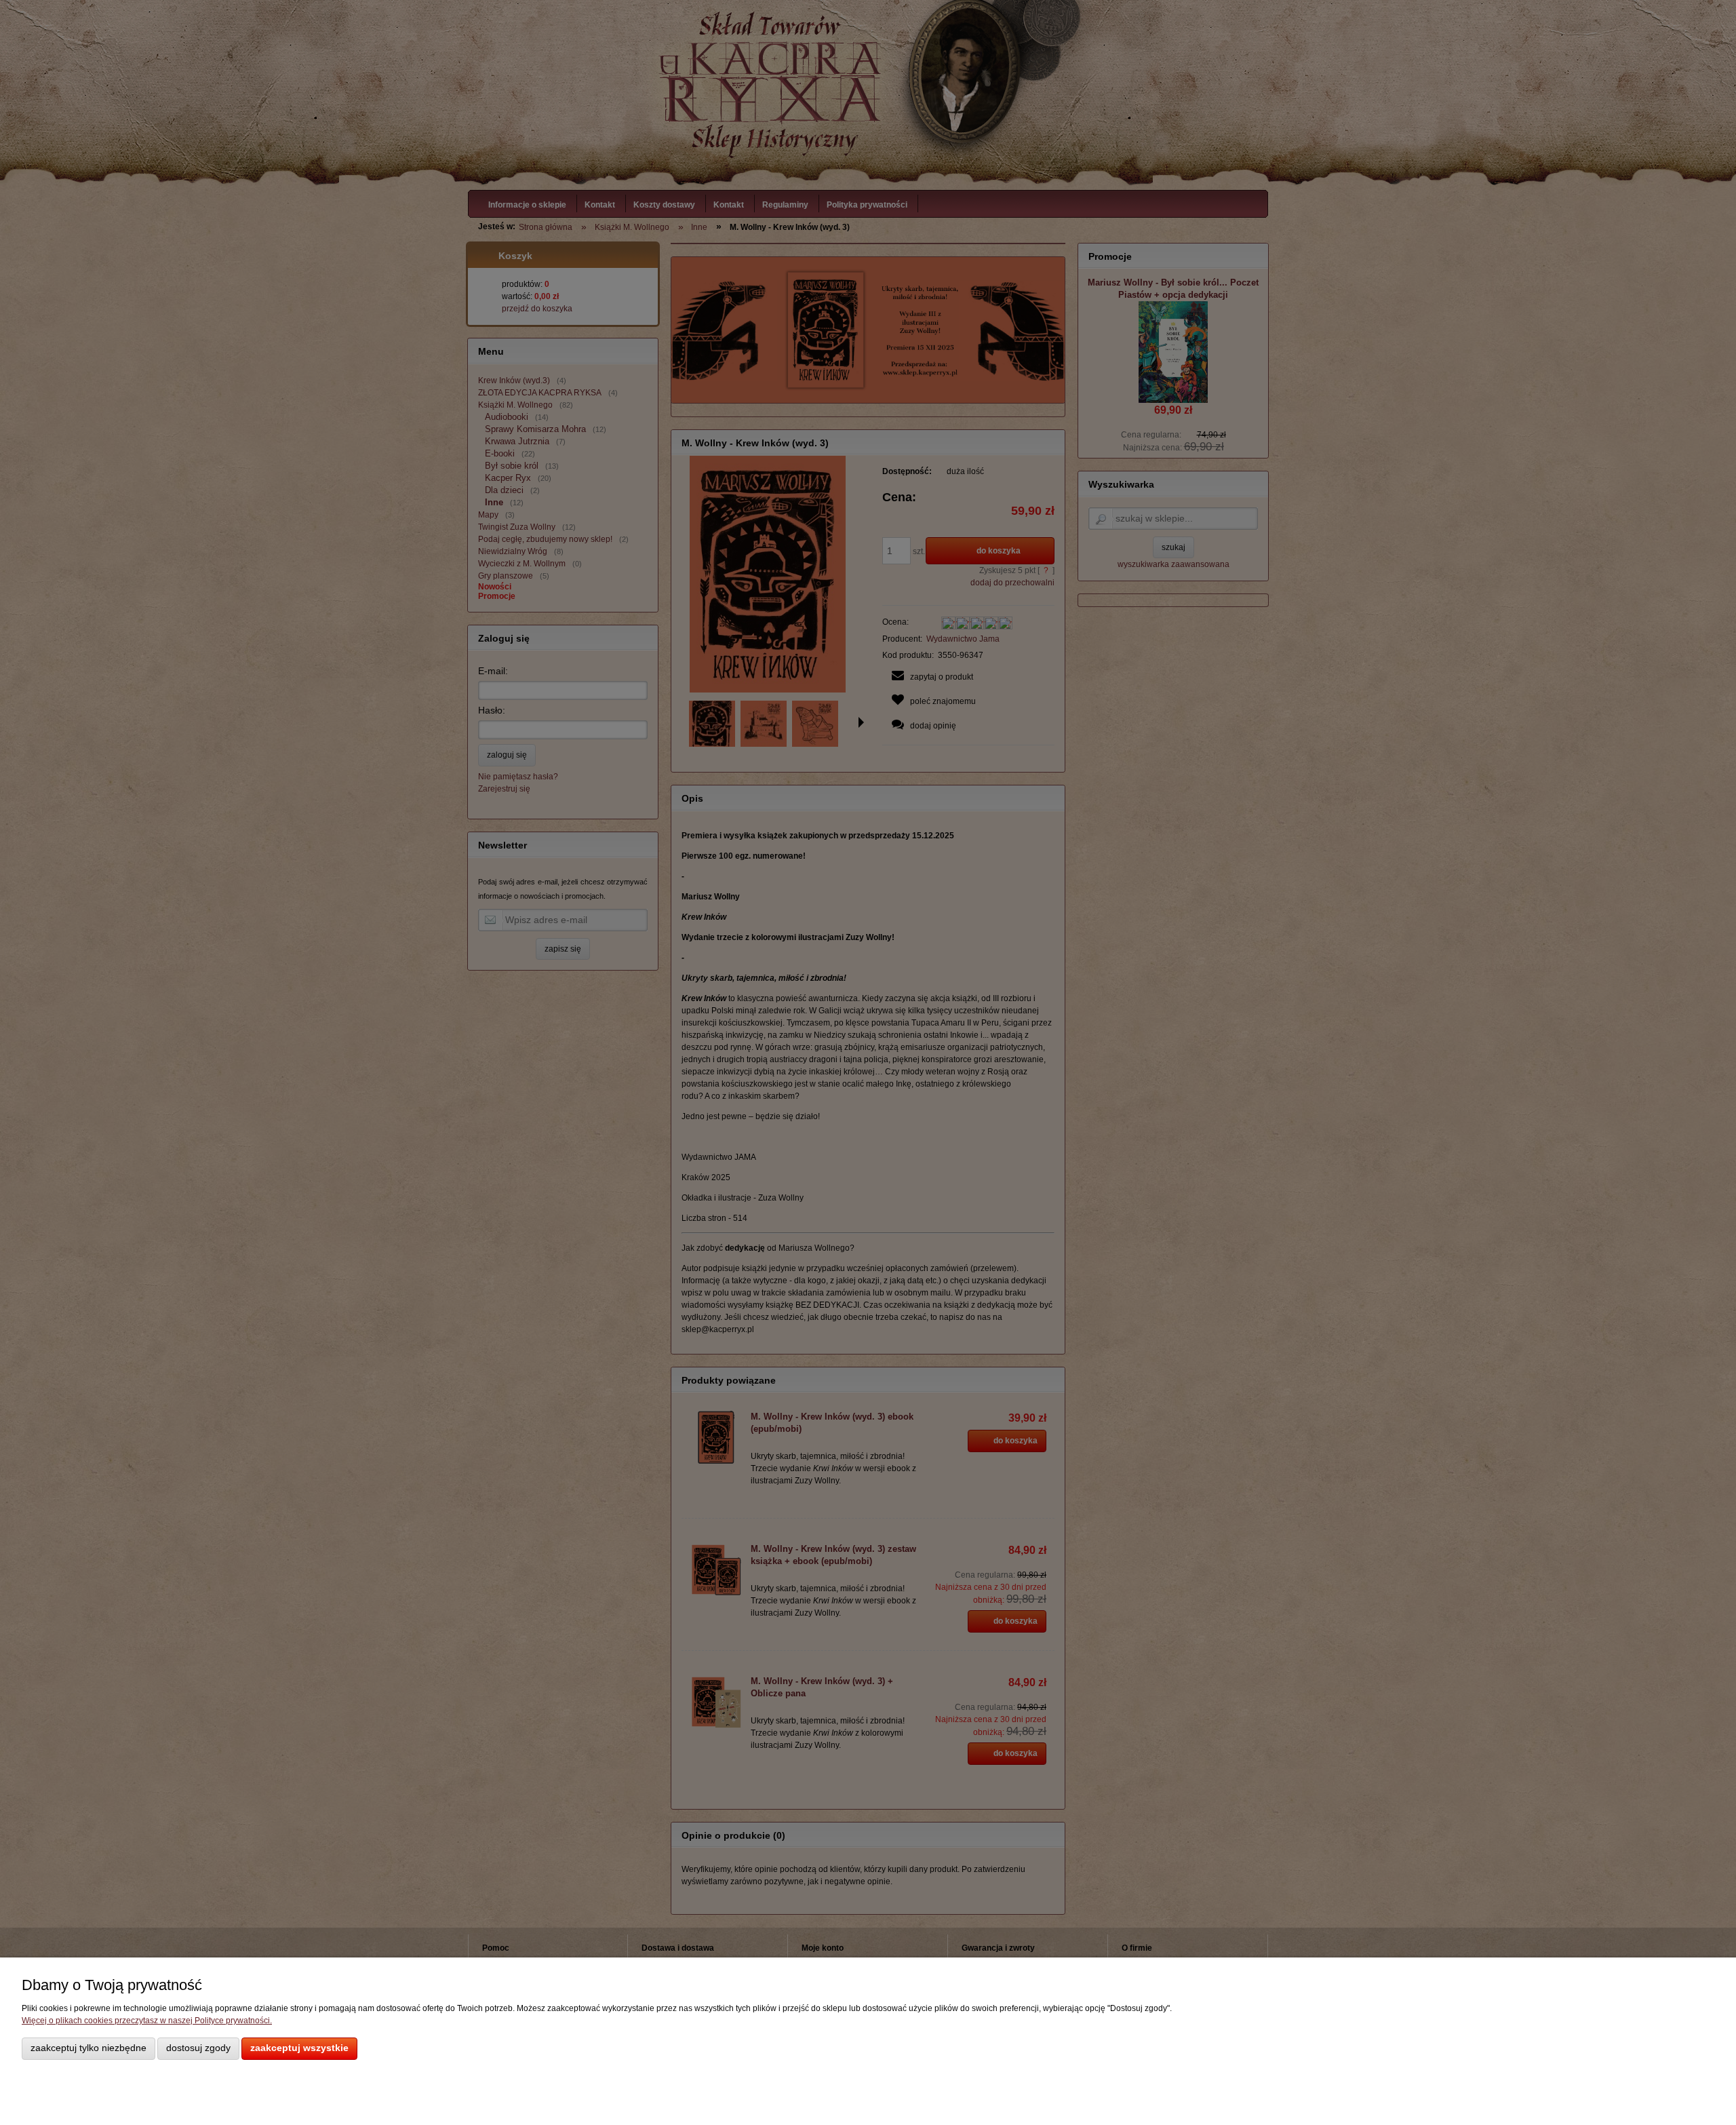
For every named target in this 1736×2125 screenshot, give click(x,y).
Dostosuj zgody (198, 2048)
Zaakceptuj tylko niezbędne (88, 2048)
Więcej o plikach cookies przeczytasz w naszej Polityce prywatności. (147, 2021)
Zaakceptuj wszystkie (299, 2048)
